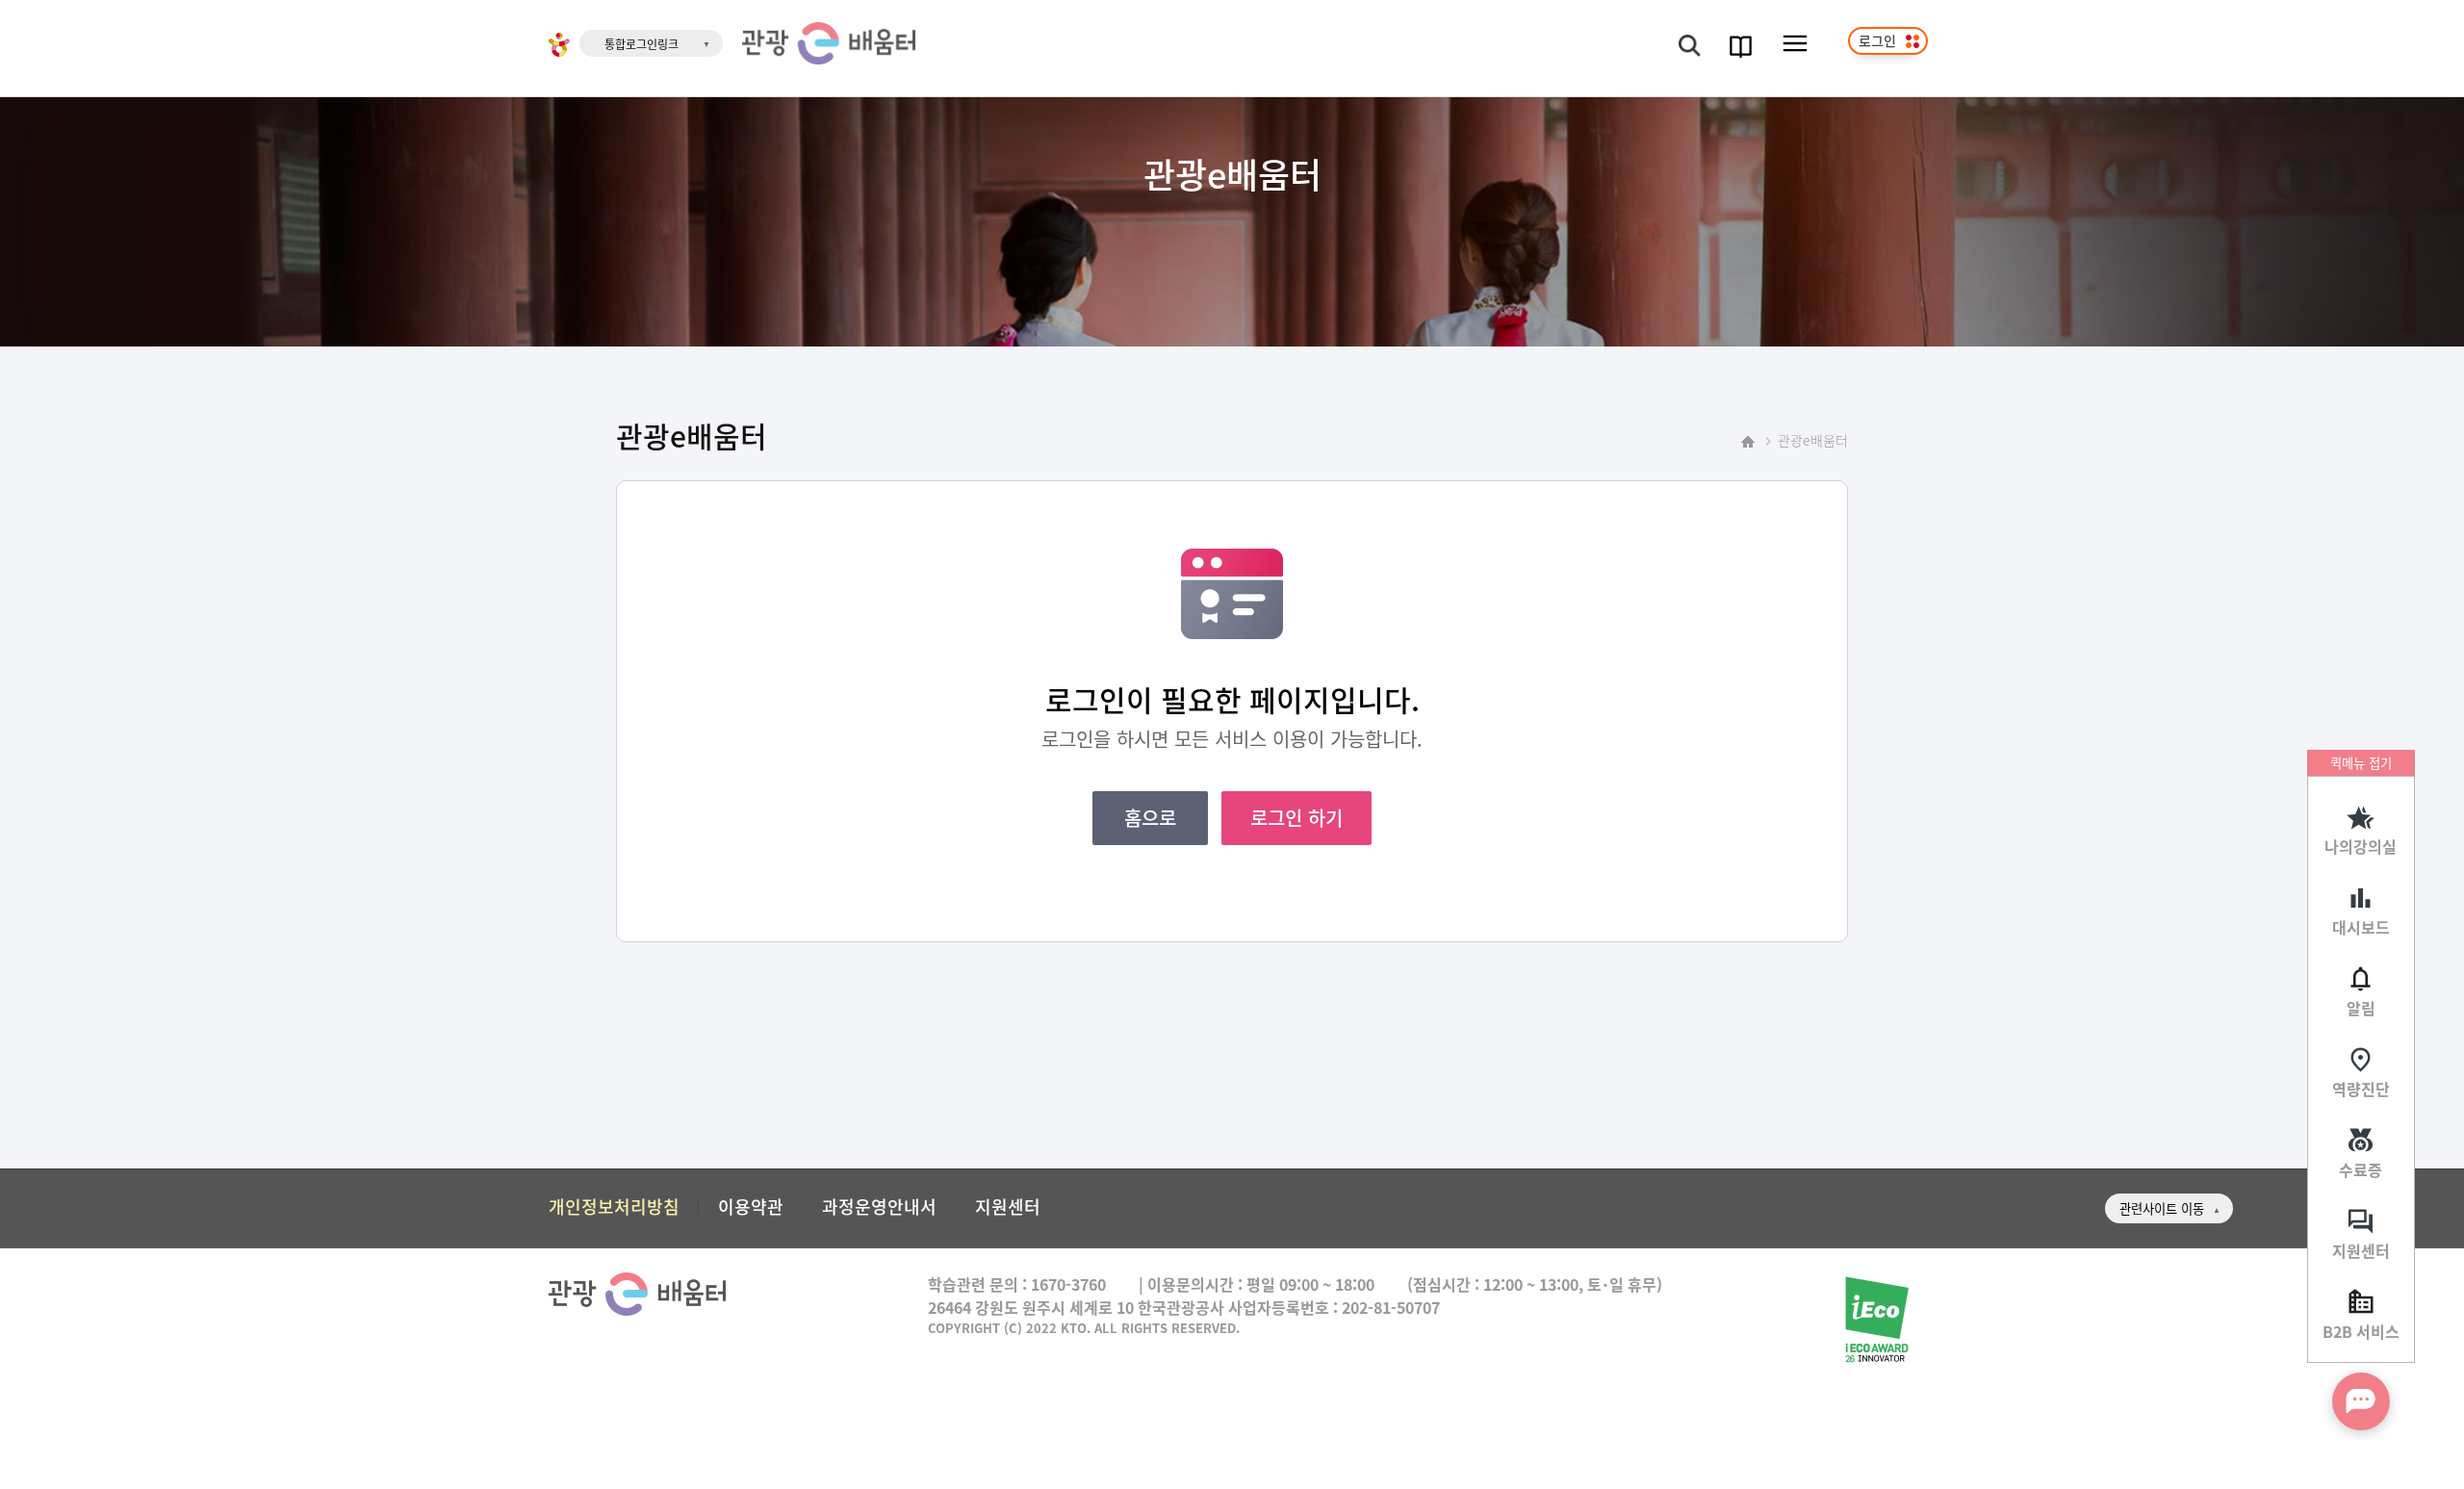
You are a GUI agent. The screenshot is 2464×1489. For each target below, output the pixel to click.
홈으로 (1150, 818)
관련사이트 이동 (2162, 1208)
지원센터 (2361, 1250)
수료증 (2361, 1169)
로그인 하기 (1296, 818)
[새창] (559, 47)
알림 (2361, 1008)
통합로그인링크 (642, 44)
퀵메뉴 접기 (2361, 763)
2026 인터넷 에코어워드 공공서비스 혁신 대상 (1875, 1321)
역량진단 (2361, 1089)
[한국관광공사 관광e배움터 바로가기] (829, 43)
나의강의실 (2361, 846)
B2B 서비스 (2361, 1331)
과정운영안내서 (879, 1206)
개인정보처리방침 (614, 1206)
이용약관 (751, 1206)
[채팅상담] (2361, 1401)
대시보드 (2361, 927)
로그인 (1877, 40)
